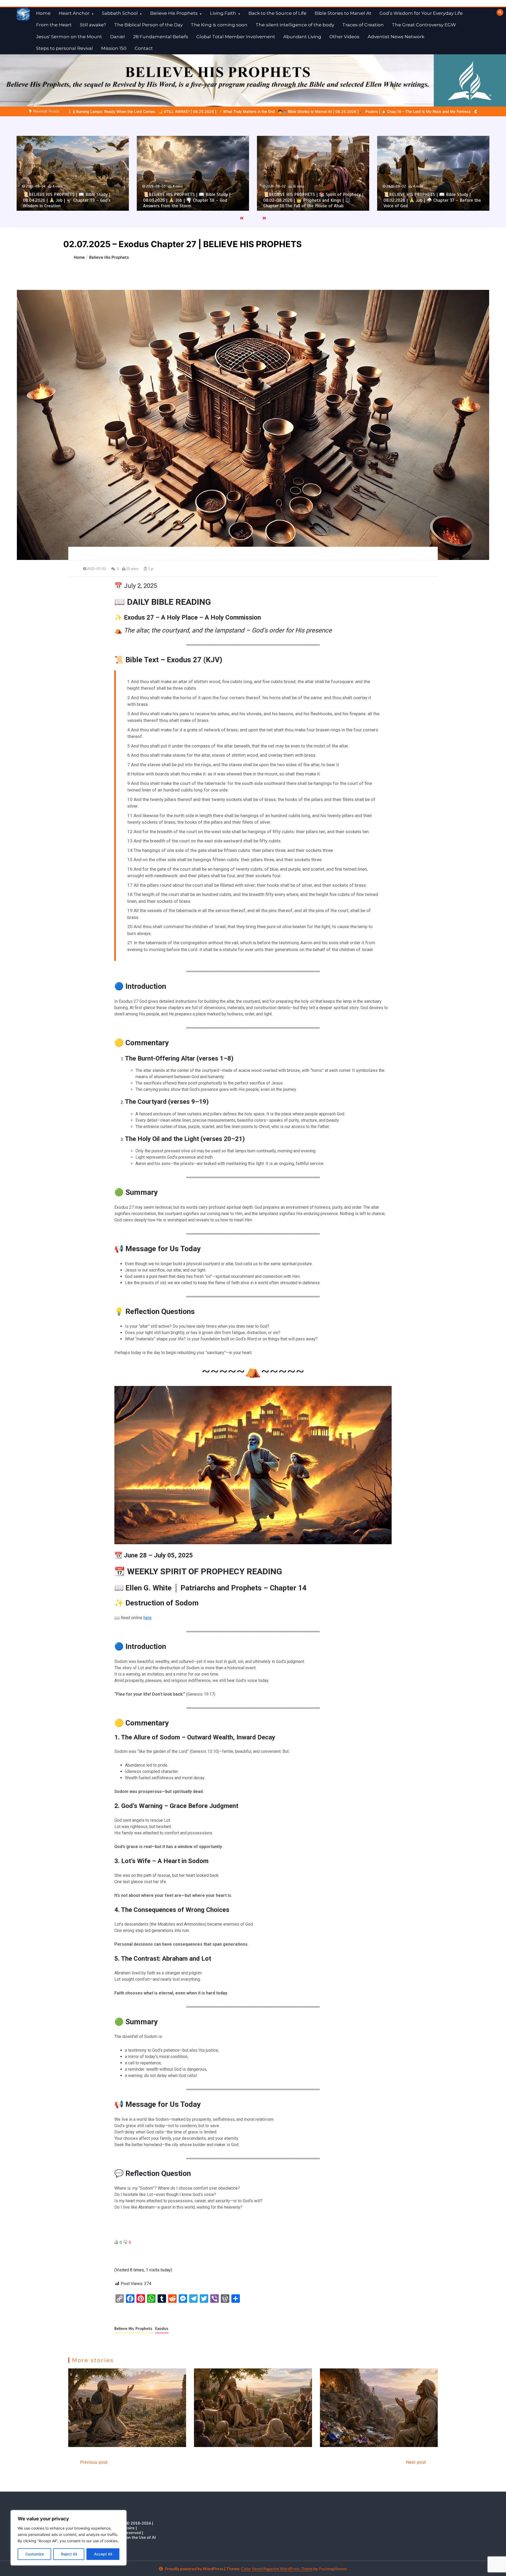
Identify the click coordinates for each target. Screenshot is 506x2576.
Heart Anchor (74, 13)
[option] (103, 111)
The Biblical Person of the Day (148, 25)
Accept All (103, 2554)
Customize (35, 2554)
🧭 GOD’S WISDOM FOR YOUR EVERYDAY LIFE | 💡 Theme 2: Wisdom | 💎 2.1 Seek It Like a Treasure (292, 111)
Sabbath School (120, 13)
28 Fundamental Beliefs (161, 37)
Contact (144, 48)
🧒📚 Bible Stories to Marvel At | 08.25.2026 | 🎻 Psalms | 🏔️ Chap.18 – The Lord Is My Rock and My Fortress (103, 111)
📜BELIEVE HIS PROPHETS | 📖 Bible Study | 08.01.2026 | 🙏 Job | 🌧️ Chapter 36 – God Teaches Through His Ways (314, 200)
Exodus (162, 2329)
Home (43, 13)
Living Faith (223, 13)
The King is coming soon (219, 25)
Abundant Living (302, 37)
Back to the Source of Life (278, 13)
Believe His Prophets (174, 13)
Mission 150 (114, 48)
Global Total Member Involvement (236, 37)
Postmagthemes (333, 2569)
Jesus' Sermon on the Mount (69, 37)
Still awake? (93, 25)
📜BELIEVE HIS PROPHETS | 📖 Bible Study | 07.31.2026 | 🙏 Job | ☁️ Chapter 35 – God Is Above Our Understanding (434, 200)
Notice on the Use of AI (134, 2537)
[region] (69, 2538)
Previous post (94, 2462)
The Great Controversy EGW (424, 25)
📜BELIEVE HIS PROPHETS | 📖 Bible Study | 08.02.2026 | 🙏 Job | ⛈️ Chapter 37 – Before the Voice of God (192, 200)
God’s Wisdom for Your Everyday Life (421, 13)
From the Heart (54, 25)
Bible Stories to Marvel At (343, 13)
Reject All (69, 2554)
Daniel (118, 37)
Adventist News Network (396, 37)
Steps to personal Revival (65, 48)
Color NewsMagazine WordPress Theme (277, 2569)
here (147, 1618)
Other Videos (344, 37)
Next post (416, 2462)
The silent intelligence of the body (295, 25)
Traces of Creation (363, 25)
